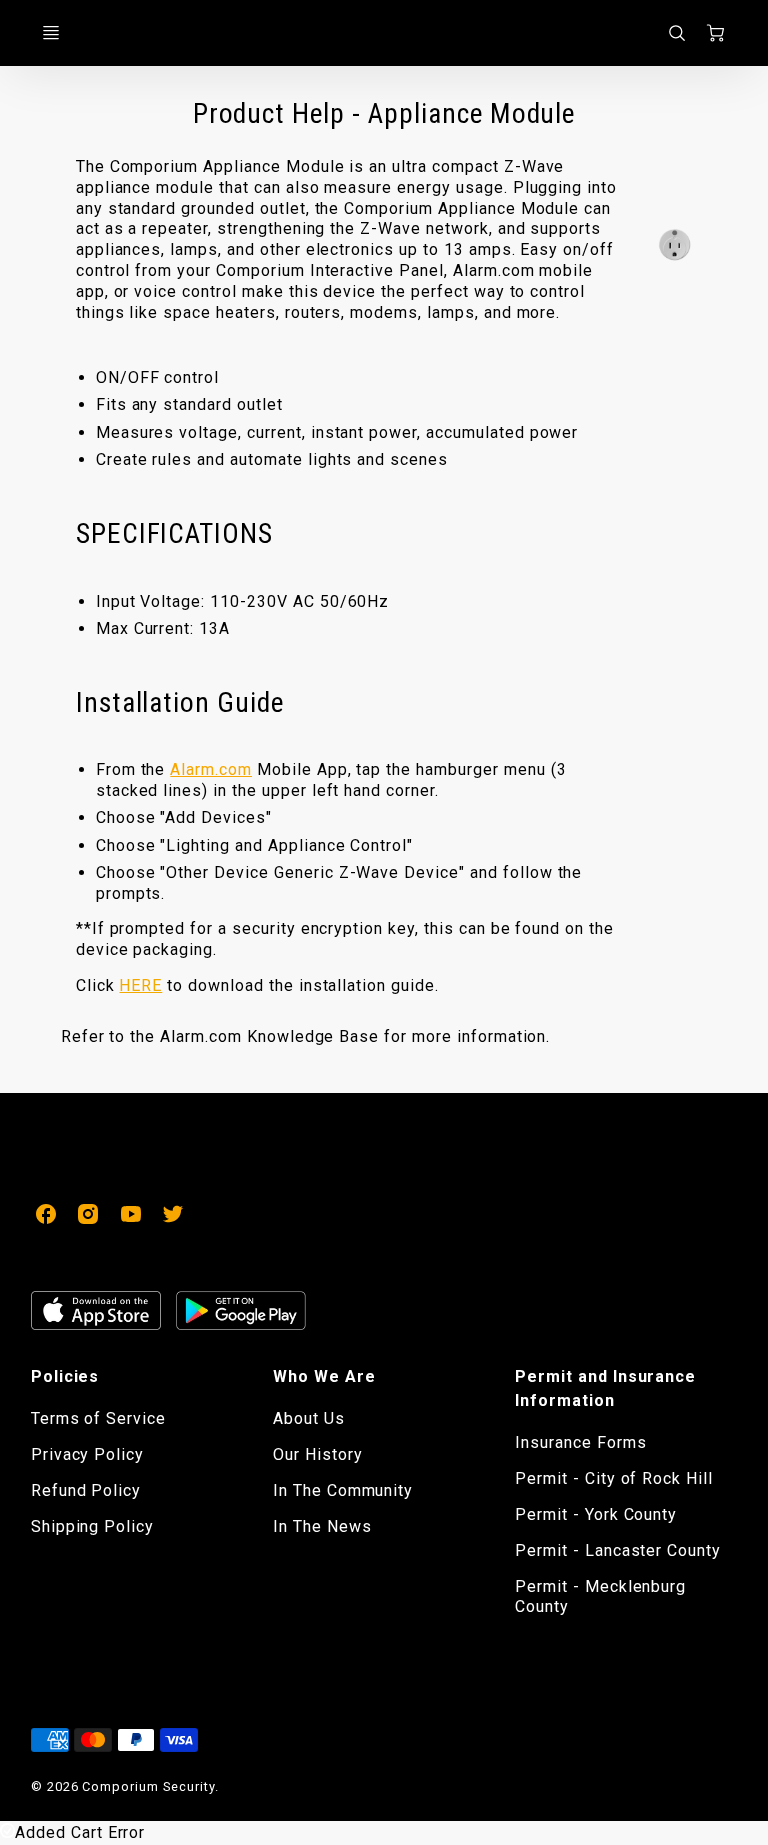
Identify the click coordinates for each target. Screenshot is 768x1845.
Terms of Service (98, 1418)
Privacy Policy (87, 1454)
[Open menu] (51, 33)
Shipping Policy (92, 1526)
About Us (309, 1418)
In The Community (343, 1490)
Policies (65, 1376)
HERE (140, 985)
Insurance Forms (580, 1442)
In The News (322, 1526)
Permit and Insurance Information (605, 1388)
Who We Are (324, 1376)
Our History (318, 1454)
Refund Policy (86, 1490)
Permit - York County (596, 1514)
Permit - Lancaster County (618, 1550)
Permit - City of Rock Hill (614, 1478)
